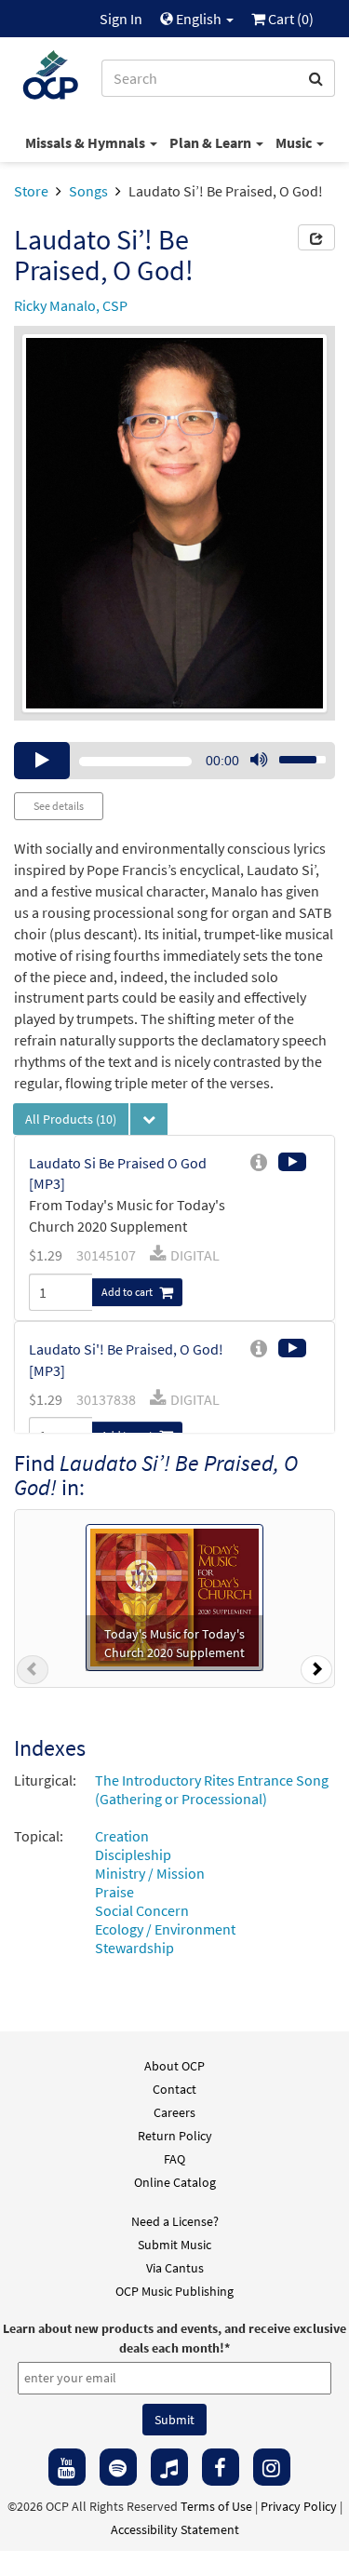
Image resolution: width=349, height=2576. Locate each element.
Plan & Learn (212, 142)
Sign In (121, 19)
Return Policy (175, 2136)
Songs (88, 191)
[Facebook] (221, 2467)
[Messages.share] (316, 237)
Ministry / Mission (150, 1873)
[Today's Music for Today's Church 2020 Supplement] (174, 1596)
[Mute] (259, 761)
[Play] (42, 761)
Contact (174, 2089)
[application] (174, 761)
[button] (33, 1673)
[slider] (292, 754)
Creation (122, 1836)
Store (31, 191)
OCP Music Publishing (174, 2291)
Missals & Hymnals (87, 142)
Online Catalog (175, 2182)
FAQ (174, 2159)
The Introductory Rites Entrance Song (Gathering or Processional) (212, 1789)
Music (295, 142)
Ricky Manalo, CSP (71, 305)
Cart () (289, 19)
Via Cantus (175, 2268)
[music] (169, 2467)
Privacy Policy (299, 2506)
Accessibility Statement (175, 2529)
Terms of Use (216, 2506)
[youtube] (67, 2467)
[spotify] (118, 2467)
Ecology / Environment (165, 1929)
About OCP (174, 2066)
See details (59, 806)
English (199, 19)
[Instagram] (272, 2467)
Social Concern (142, 1910)
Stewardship (134, 1948)
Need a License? (175, 2221)
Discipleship (133, 1854)
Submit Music (174, 2245)
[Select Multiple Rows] (149, 1119)
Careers (174, 2112)
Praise (114, 1892)
